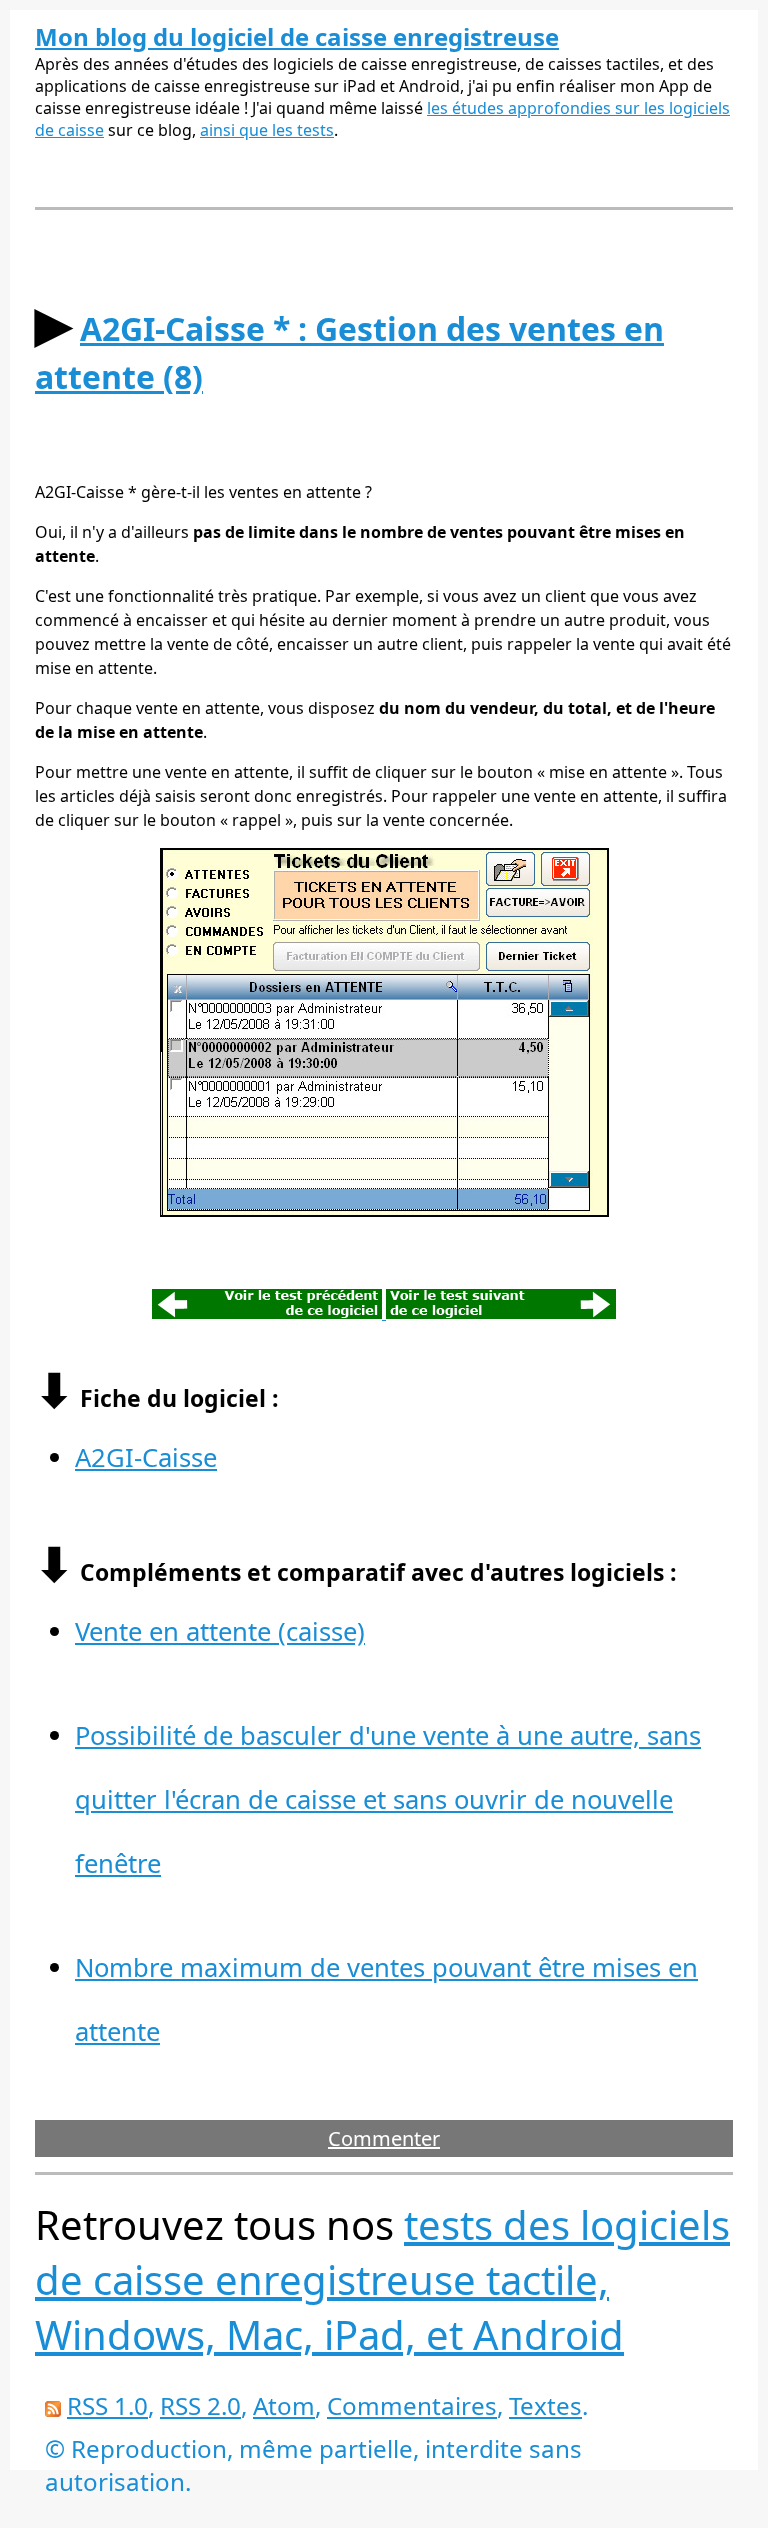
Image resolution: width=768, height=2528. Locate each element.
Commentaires (412, 2405)
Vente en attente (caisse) (220, 1631)
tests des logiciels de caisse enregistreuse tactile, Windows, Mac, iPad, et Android (382, 2279)
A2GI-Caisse (146, 1457)
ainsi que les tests (267, 130)
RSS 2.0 (200, 2405)
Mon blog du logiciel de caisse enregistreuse (297, 36)
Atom (284, 2405)
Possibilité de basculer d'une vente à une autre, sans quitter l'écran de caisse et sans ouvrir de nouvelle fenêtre (388, 1799)
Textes (545, 2405)
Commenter (384, 2138)
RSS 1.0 (107, 2405)
